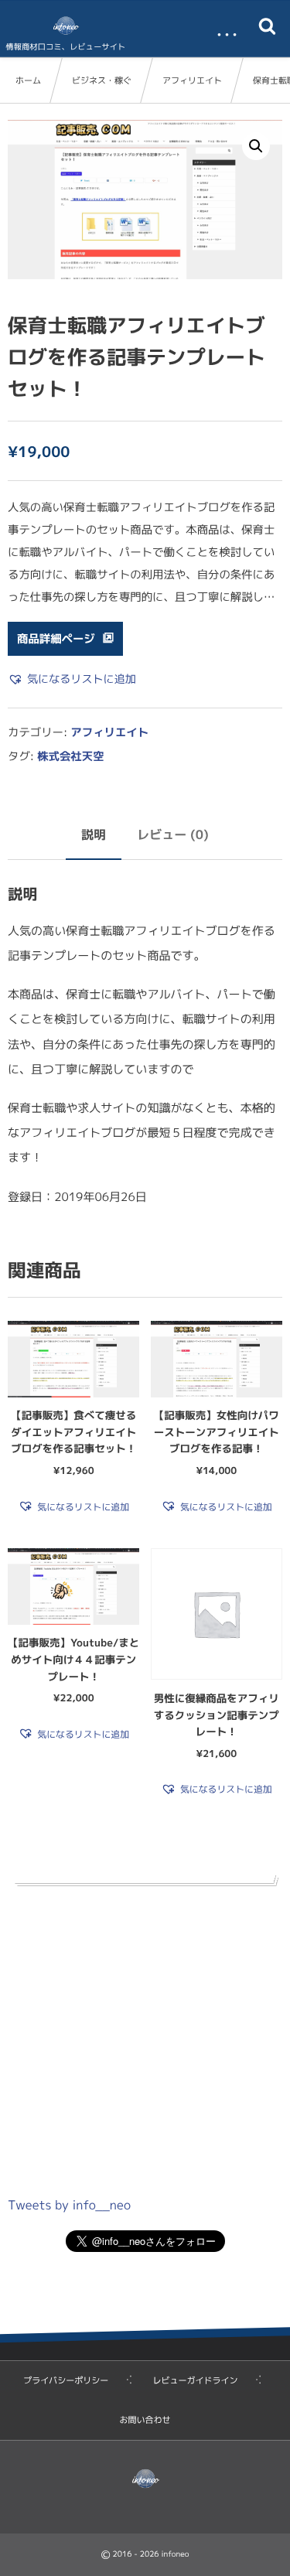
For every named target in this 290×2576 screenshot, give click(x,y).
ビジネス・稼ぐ (102, 80)
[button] (256, 146)
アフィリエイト (192, 80)
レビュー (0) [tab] (173, 835)
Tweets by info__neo (69, 2206)
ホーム (28, 80)
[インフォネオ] (66, 26)
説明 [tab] (94, 835)
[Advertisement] (145, 2037)
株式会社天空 (70, 756)
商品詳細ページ (56, 639)
